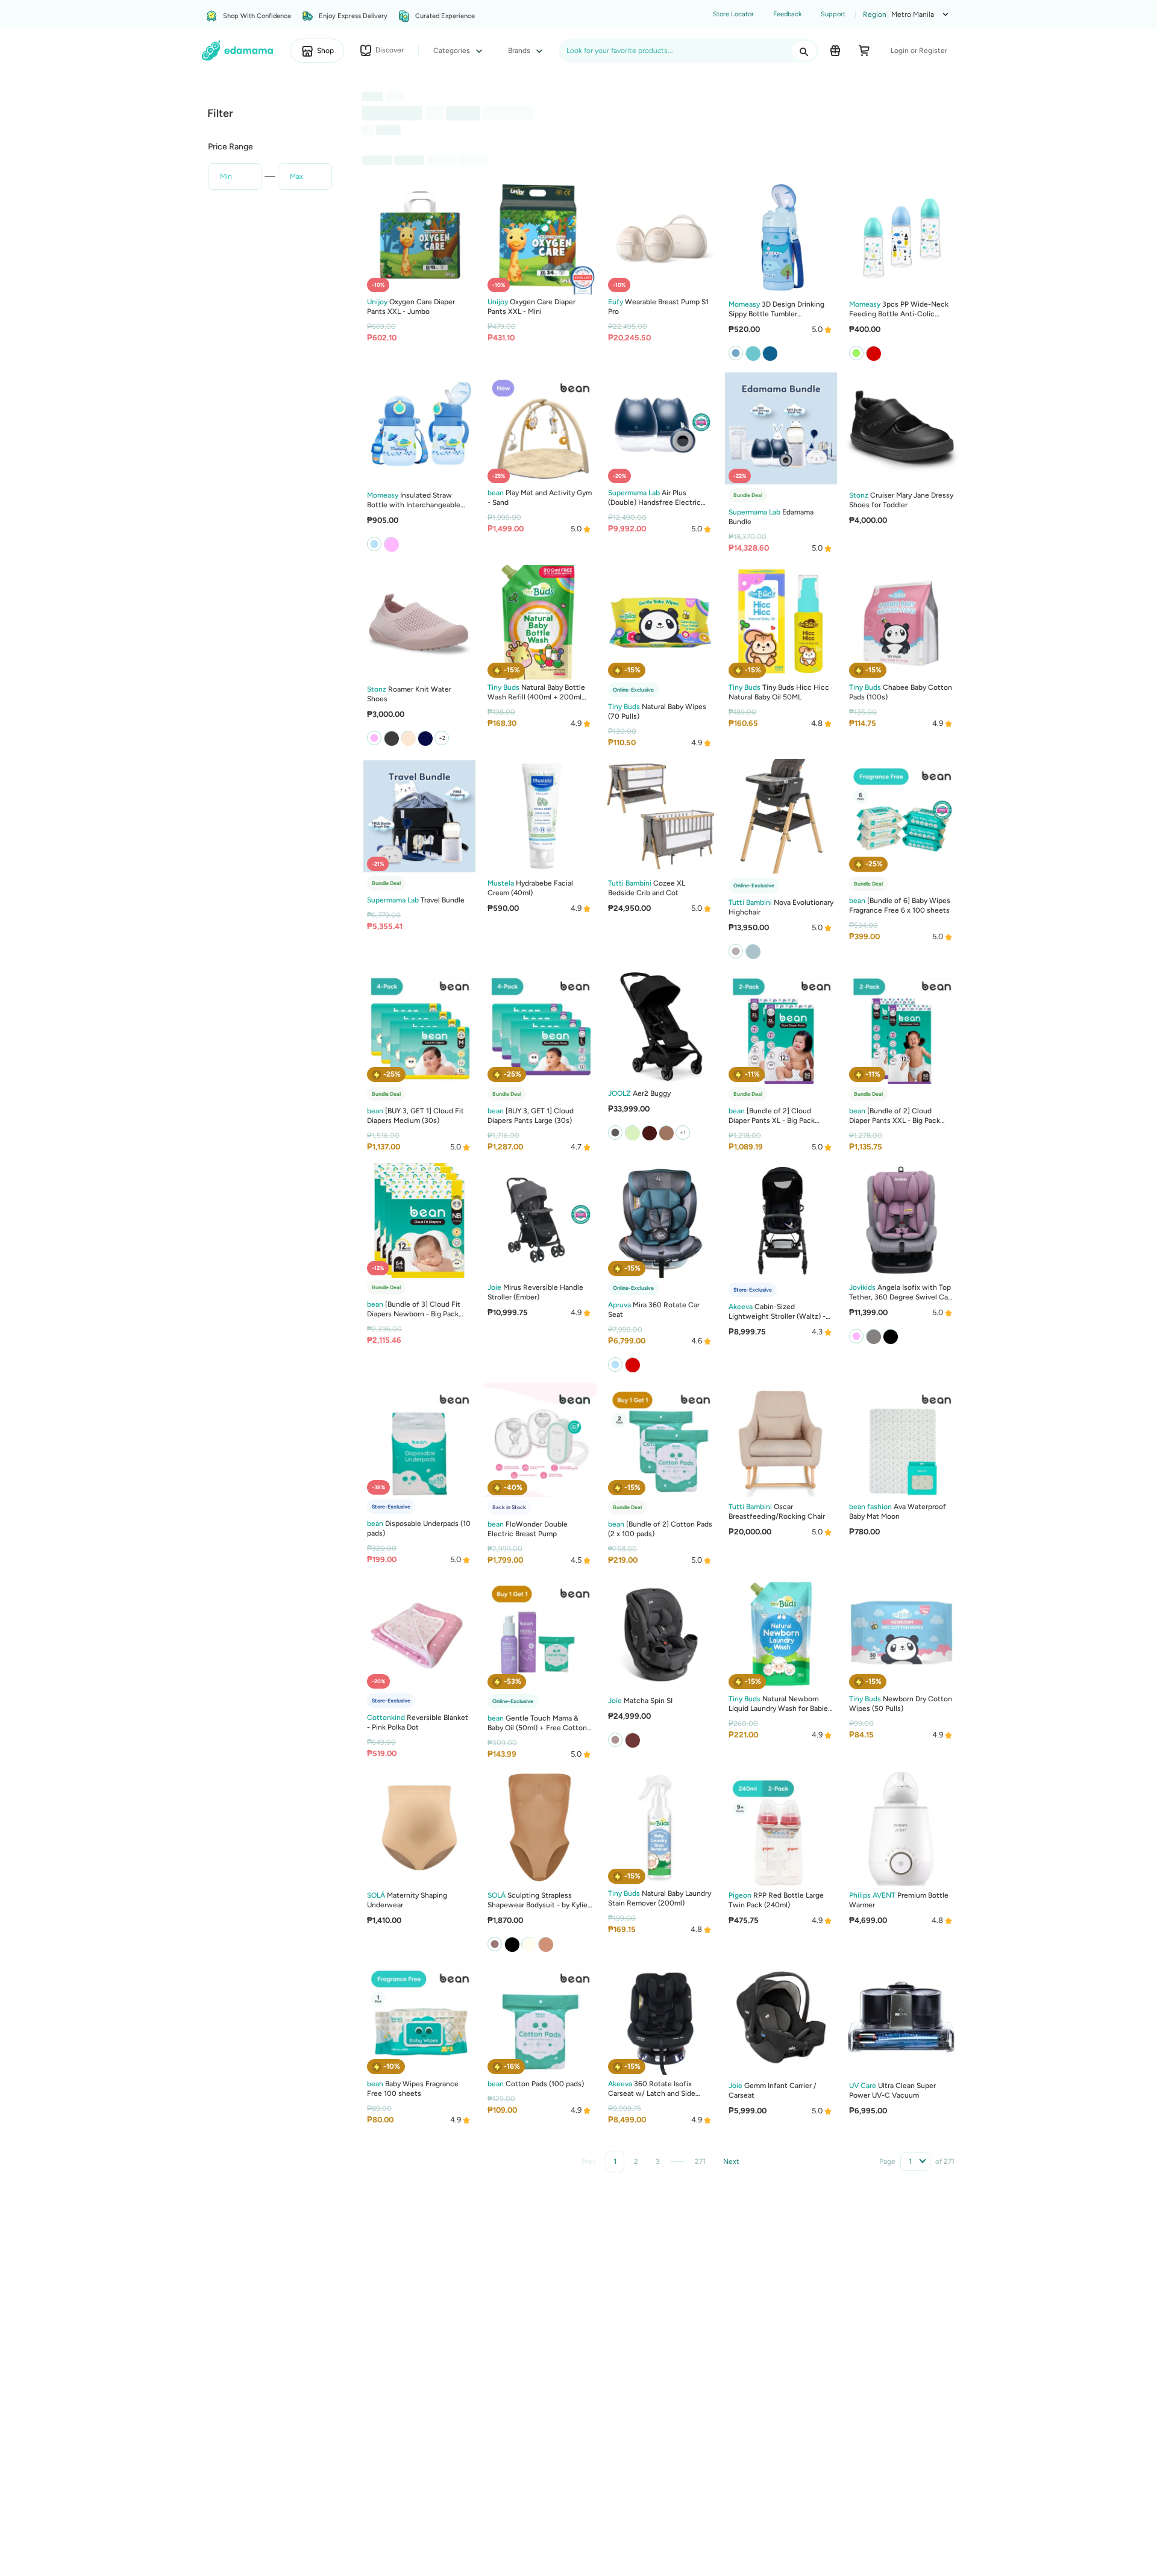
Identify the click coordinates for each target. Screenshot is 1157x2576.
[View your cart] (864, 51)
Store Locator (733, 14)
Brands (520, 51)
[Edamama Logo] (238, 51)
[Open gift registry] (835, 51)
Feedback (787, 14)
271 (700, 2162)
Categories (453, 51)
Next (731, 2162)
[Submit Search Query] (804, 51)
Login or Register (919, 51)
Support (833, 14)
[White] (753, 951)
